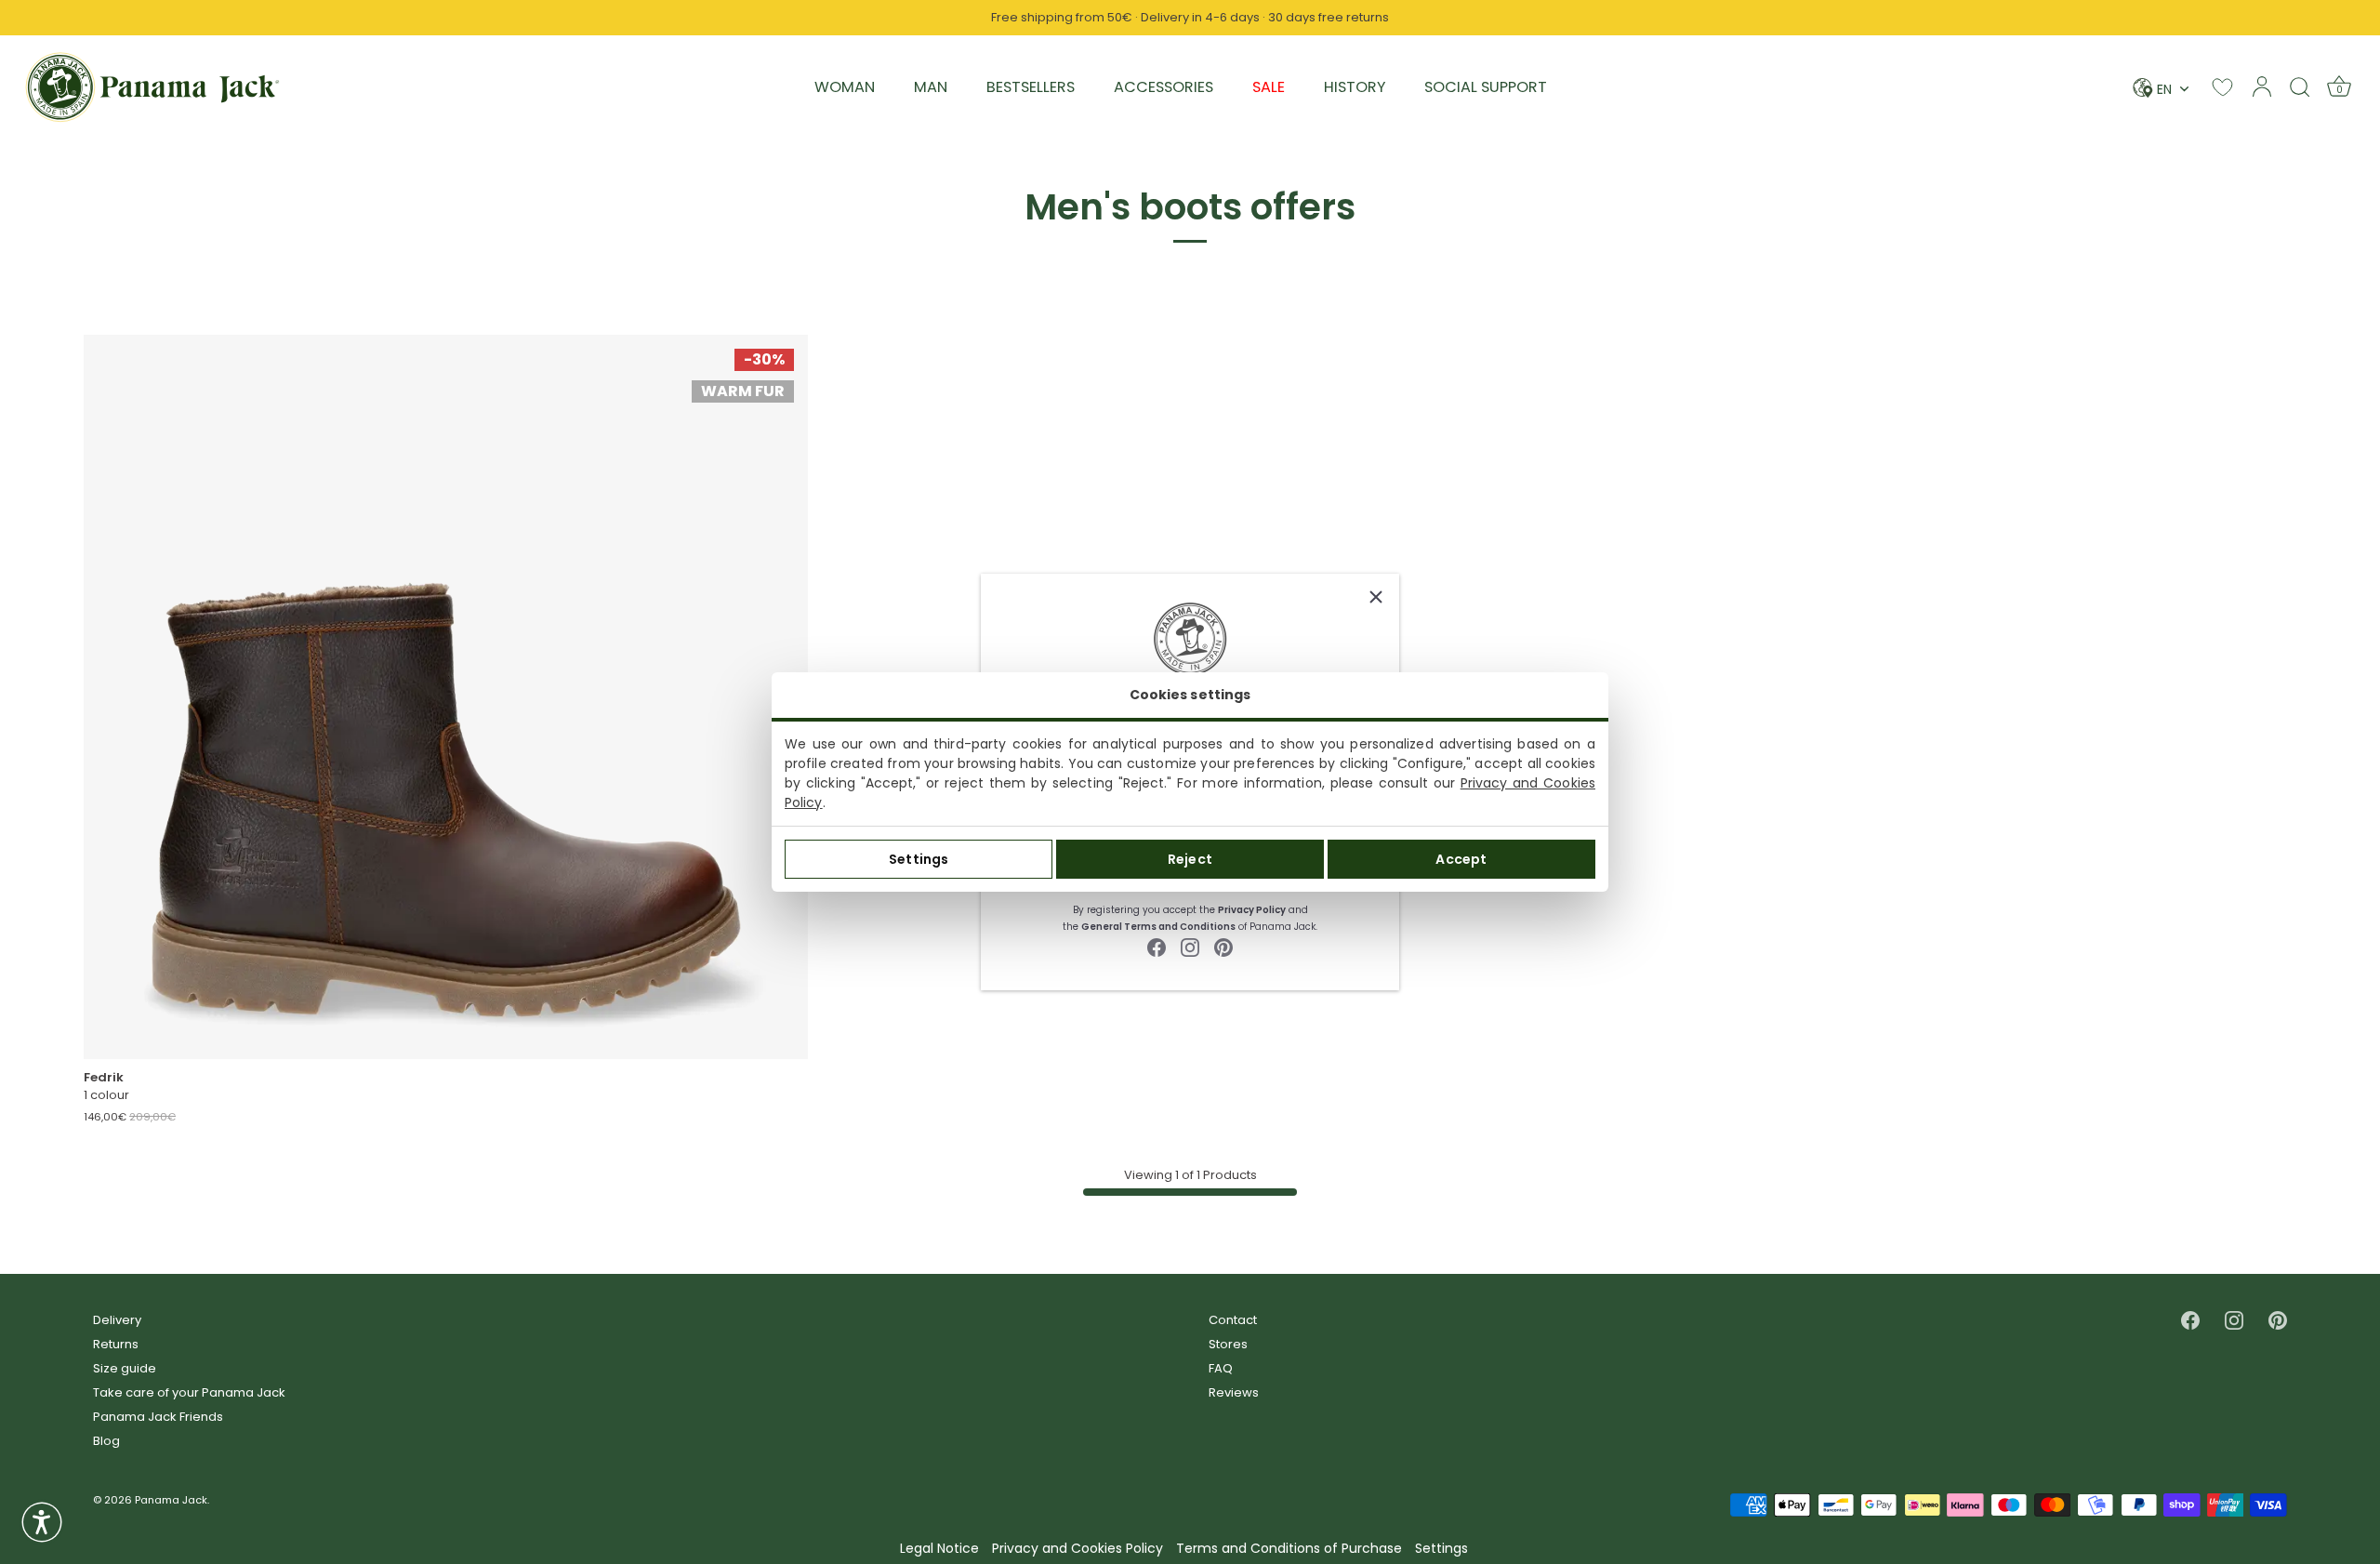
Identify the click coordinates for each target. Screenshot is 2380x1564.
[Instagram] (1190, 946)
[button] (42, 1522)
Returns (116, 1344)
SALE (1269, 87)
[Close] (1376, 597)
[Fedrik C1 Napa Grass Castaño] (446, 697)
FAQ (1221, 1368)
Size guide (125, 1368)
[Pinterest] (1223, 946)
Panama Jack (171, 1500)
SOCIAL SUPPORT (1486, 87)
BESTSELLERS (1031, 87)
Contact (1233, 1320)
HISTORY (1355, 87)
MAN (931, 87)
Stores (1228, 1344)
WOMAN (845, 87)
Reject (1190, 859)
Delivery (117, 1320)
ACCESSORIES (1164, 87)
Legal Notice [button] (939, 1549)
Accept (1461, 859)
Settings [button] (1441, 1549)
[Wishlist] (2222, 87)
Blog (106, 1441)
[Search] (2300, 86)
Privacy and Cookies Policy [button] (1078, 1549)
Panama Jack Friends (158, 1417)
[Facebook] (1157, 946)
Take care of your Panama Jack (189, 1392)
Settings (919, 859)
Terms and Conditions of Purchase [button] (1289, 1549)
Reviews (1234, 1392)
